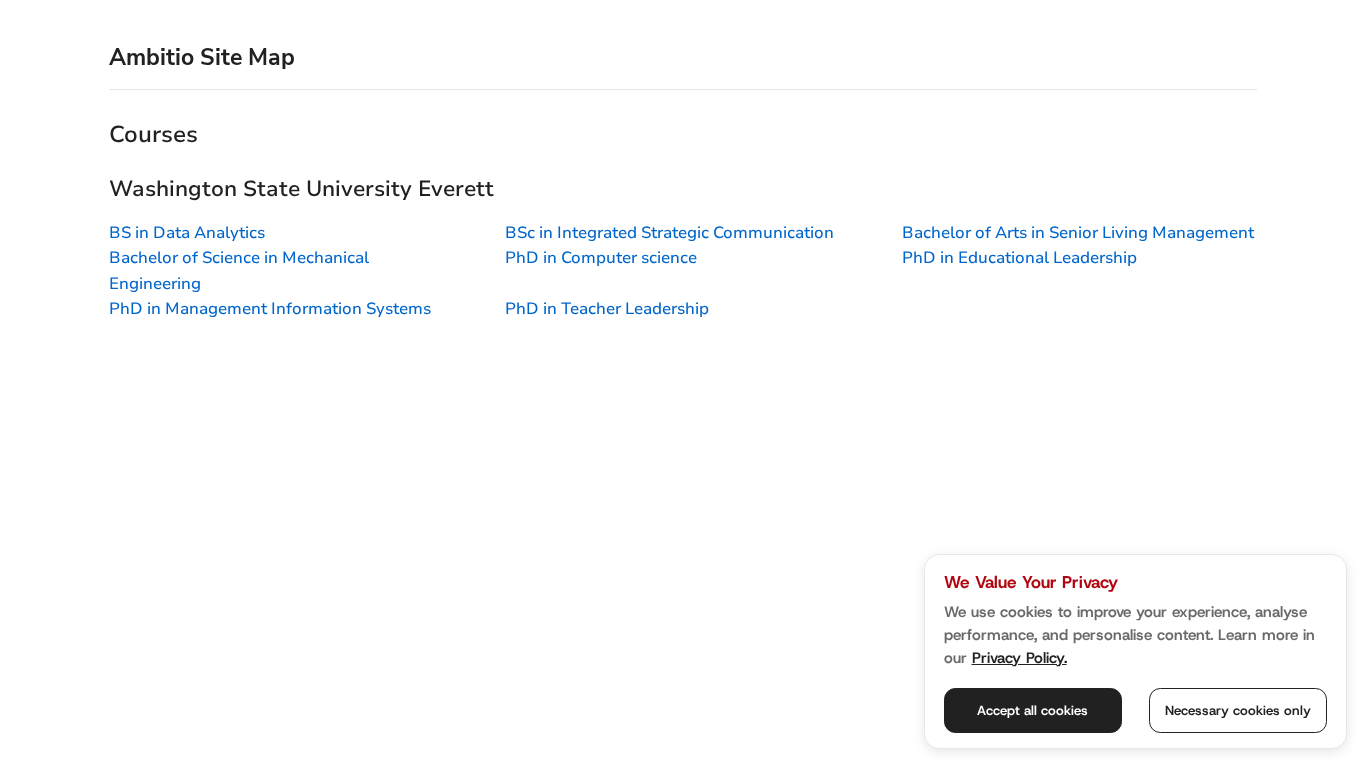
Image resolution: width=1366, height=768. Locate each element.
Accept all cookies (1032, 710)
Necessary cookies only (1238, 710)
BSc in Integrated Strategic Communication (669, 232)
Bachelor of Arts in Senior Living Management (1078, 232)
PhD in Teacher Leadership (607, 308)
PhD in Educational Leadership (1019, 257)
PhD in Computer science (601, 257)
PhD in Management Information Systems (270, 308)
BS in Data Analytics (187, 232)
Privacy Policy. (1019, 658)
